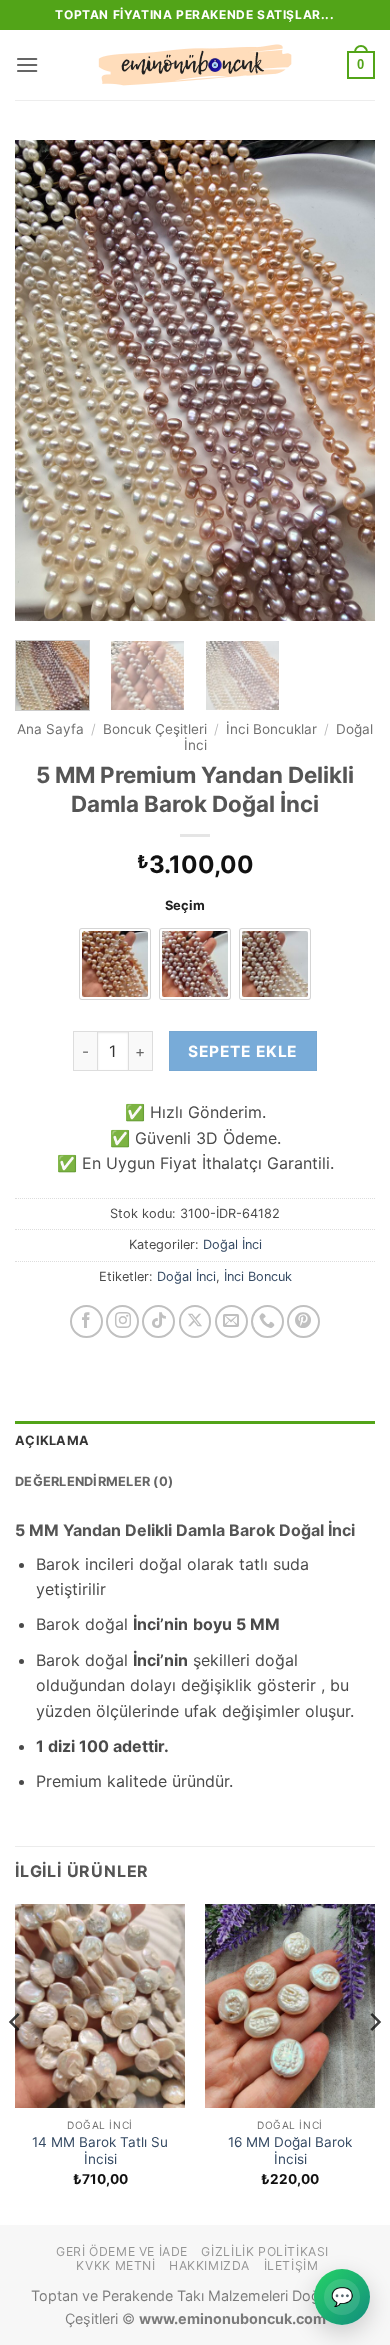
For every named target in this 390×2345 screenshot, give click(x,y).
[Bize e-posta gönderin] (231, 1321)
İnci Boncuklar (271, 729)
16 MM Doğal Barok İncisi (290, 2151)
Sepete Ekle (242, 1051)
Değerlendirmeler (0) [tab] (94, 1481)
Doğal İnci (232, 1244)
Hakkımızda (209, 2265)
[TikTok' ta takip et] (158, 1321)
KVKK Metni (115, 2265)
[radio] (115, 964)
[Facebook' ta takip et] (86, 1321)
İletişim (291, 2265)
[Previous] (47, 380)
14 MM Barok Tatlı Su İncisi (100, 2151)
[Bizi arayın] (267, 1321)
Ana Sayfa (50, 729)
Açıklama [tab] (52, 1440)
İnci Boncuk (258, 1276)
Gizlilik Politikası (265, 2251)
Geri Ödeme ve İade (122, 2251)
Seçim (185, 906)
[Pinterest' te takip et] (303, 1321)
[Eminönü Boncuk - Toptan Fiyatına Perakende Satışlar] (195, 65)
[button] (27, 64)
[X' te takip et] (195, 1321)
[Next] (343, 380)
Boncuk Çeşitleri (155, 729)
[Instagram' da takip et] (122, 1321)
